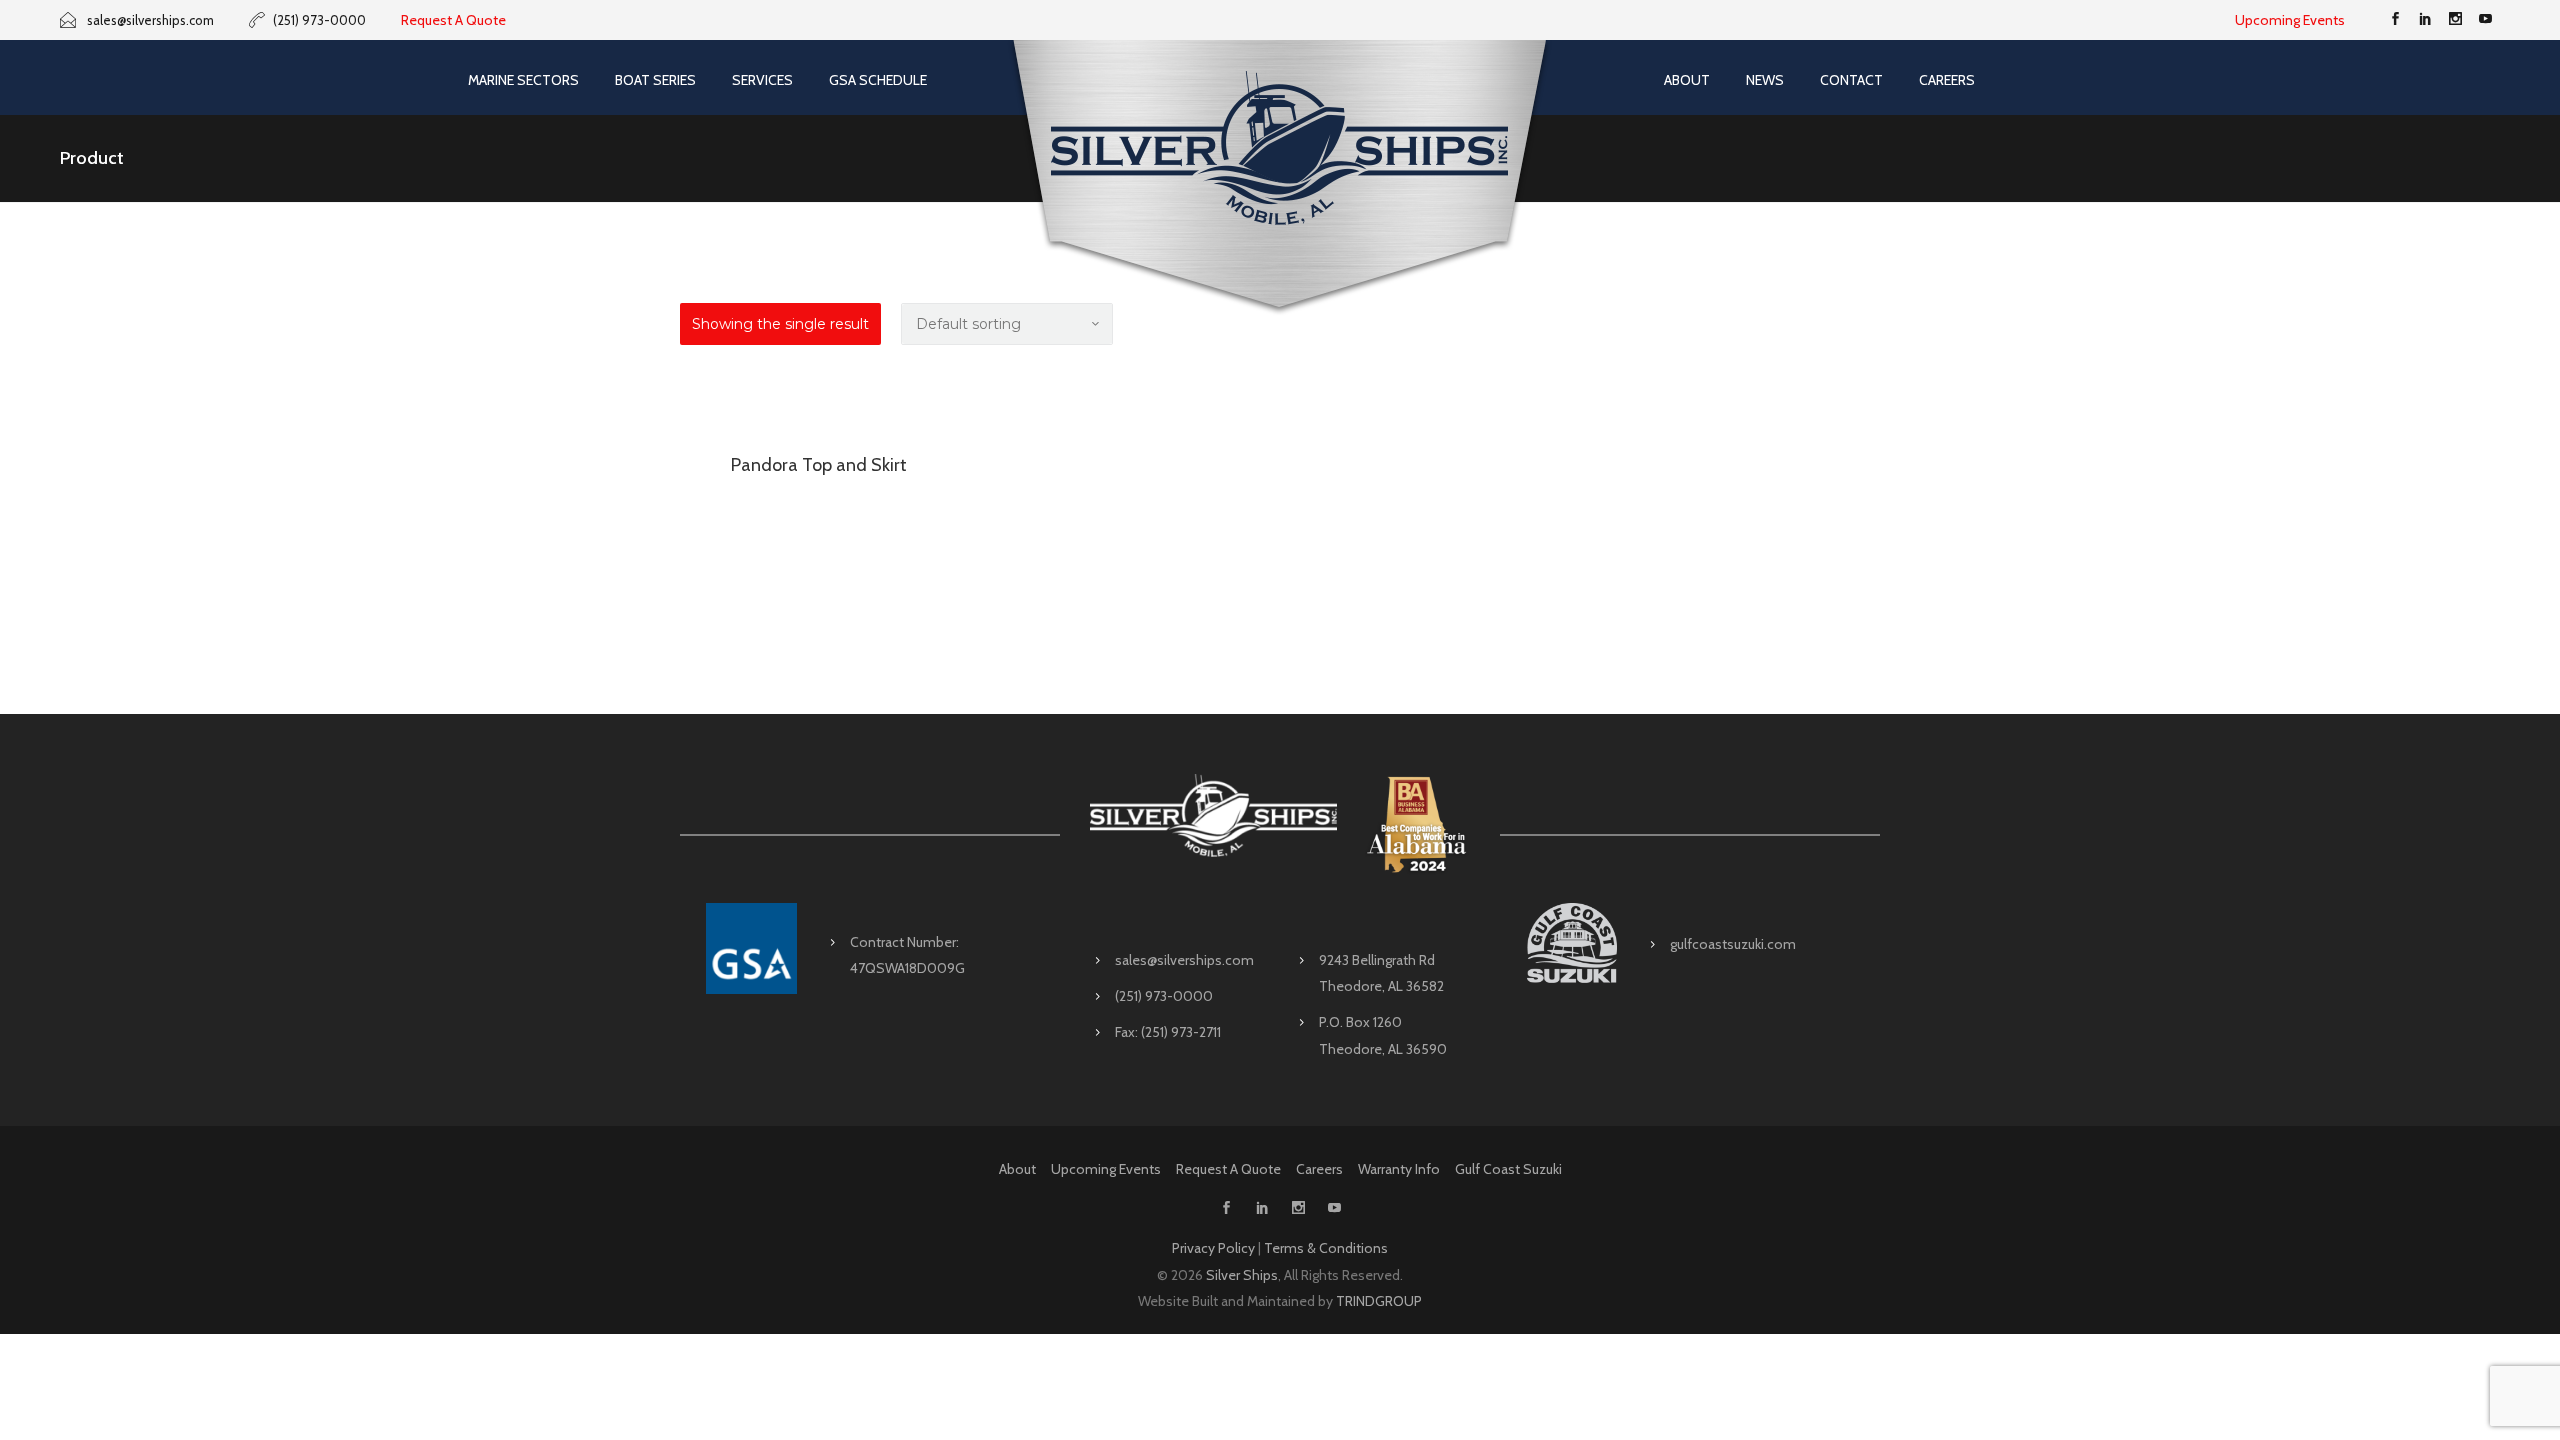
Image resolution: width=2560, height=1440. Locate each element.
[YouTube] (2485, 20)
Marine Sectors (523, 80)
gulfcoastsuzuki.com (1733, 944)
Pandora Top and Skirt (819, 465)
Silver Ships (1242, 1275)
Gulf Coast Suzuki (1508, 1169)
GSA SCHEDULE (878, 80)
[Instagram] (2455, 20)
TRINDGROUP (1379, 1301)
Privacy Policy (1213, 1248)
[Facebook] (2395, 20)
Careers (1947, 80)
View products (819, 411)
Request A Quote (453, 20)
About (1687, 80)
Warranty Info (1399, 1169)
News (1765, 80)
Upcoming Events (2290, 20)
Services (762, 80)
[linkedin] (2425, 20)
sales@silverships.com (1184, 960)
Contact (1851, 80)
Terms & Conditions (1326, 1248)
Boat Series (655, 80)
